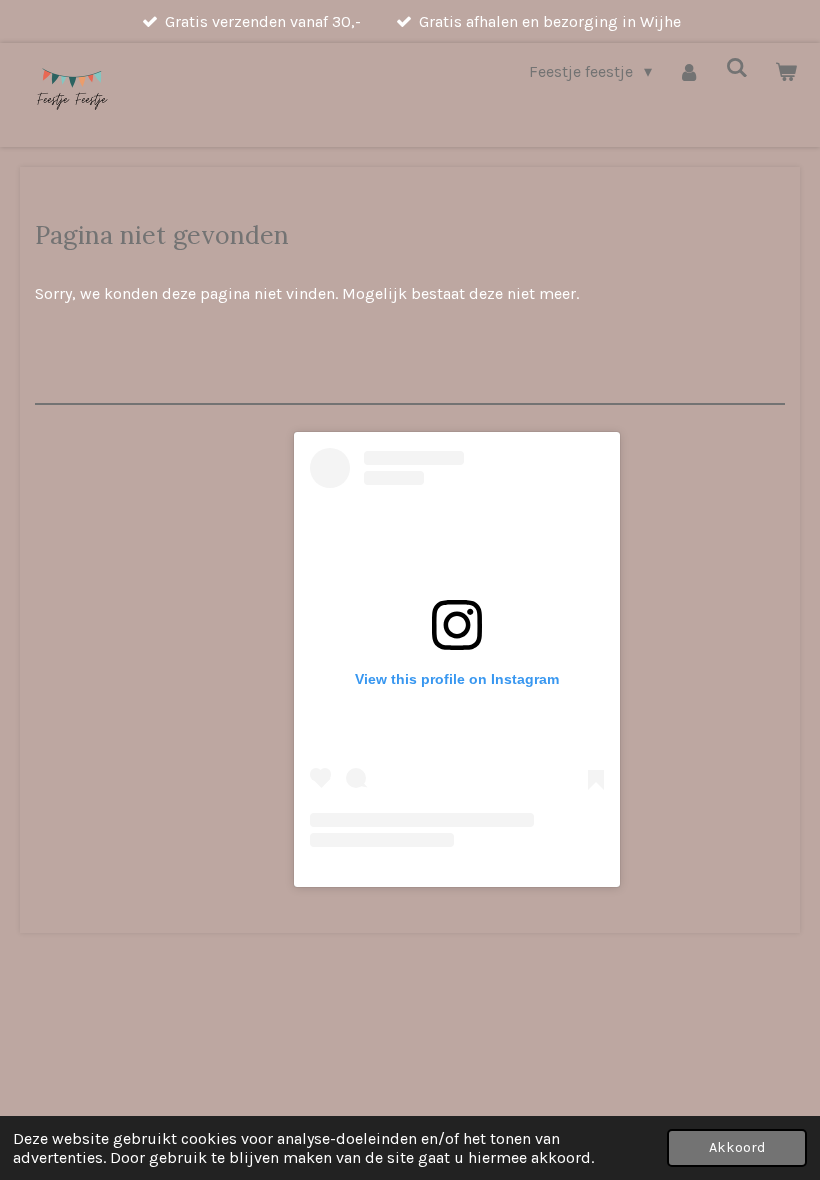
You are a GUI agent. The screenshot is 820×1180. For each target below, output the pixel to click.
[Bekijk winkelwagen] (786, 71)
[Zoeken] (737, 67)
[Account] (689, 71)
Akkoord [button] (737, 1147)
